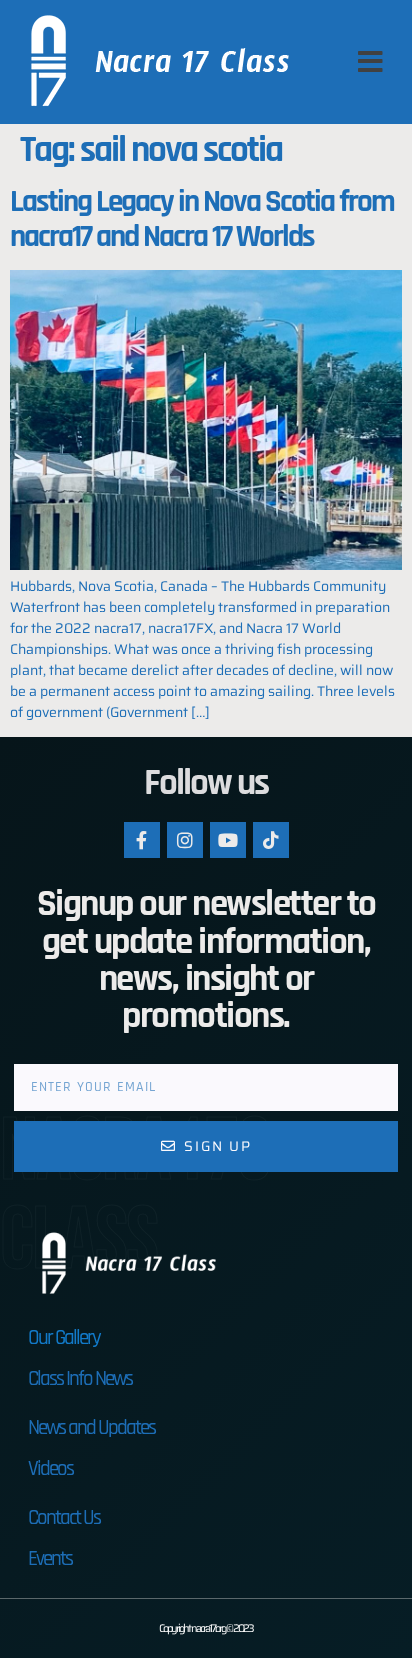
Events (50, 1558)
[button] (370, 62)
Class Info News (80, 1378)
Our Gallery (64, 1337)
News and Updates (91, 1427)
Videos (50, 1468)
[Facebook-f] (142, 840)
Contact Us (64, 1517)
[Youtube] (228, 840)
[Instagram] (185, 840)
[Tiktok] (271, 840)
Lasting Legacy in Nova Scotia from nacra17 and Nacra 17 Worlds (202, 219)
